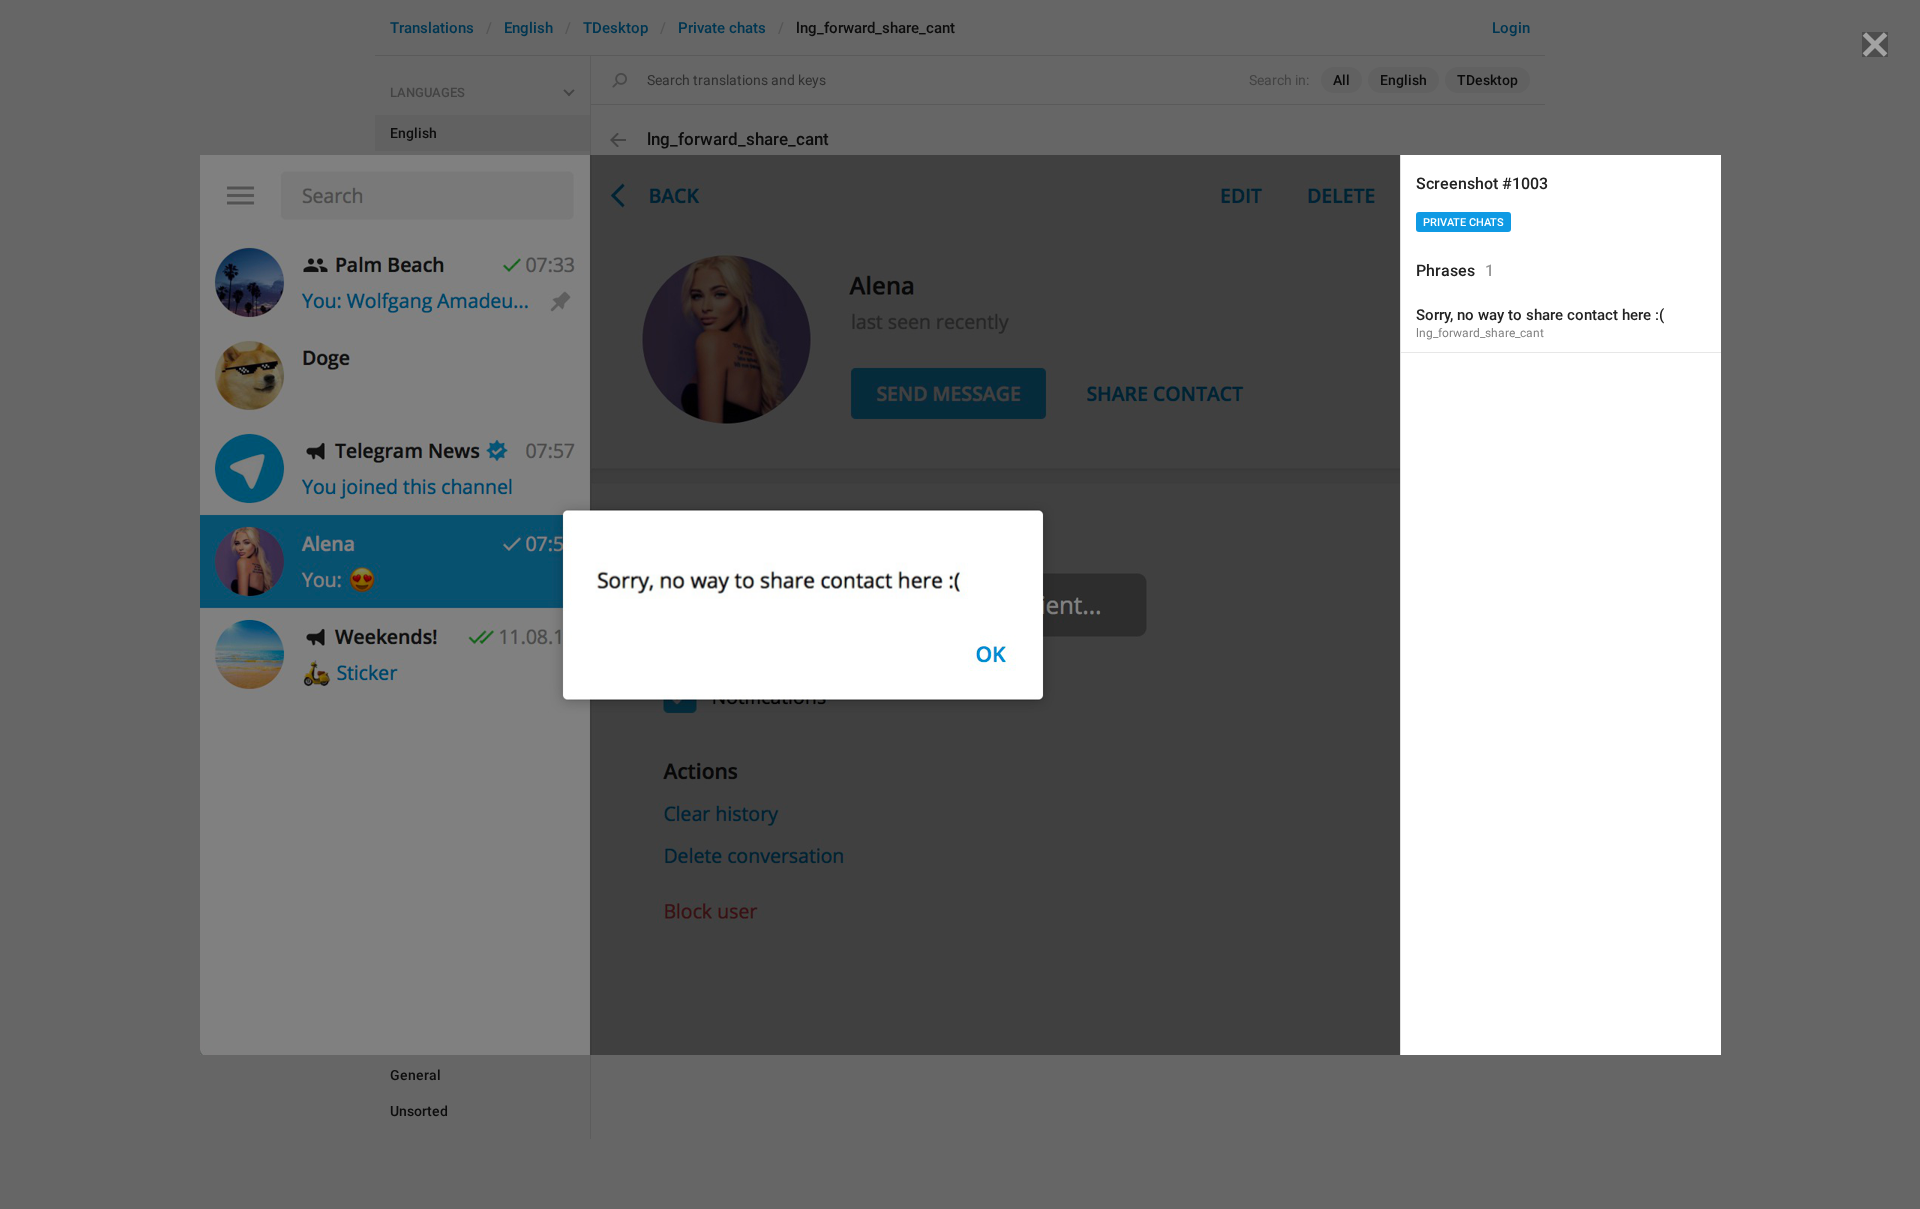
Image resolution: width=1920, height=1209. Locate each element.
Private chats (1463, 222)
